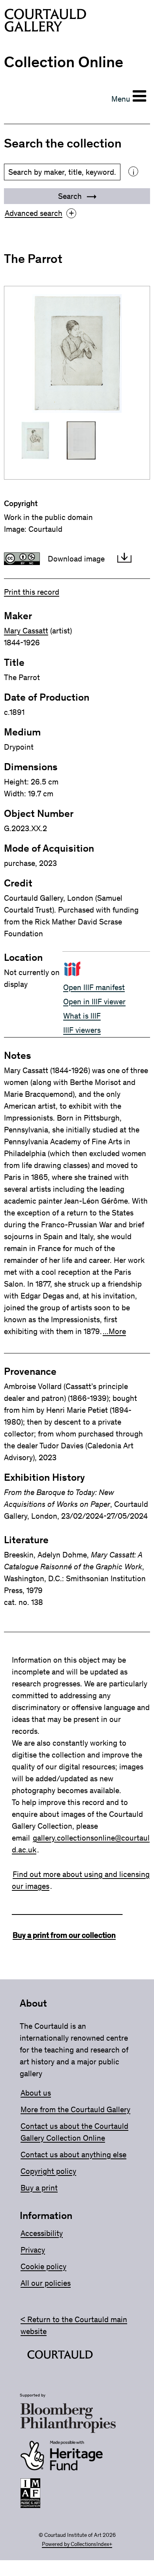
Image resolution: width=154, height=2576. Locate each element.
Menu (121, 99)
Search (71, 196)
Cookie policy (43, 2266)
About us (36, 2093)
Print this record (32, 592)
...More (114, 1331)
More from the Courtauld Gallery (75, 2109)
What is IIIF (82, 1016)
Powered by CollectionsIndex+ (77, 2544)
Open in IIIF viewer (94, 1002)
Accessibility (42, 2233)
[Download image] (124, 559)
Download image (76, 559)
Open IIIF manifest (94, 987)
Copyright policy (48, 2171)
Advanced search (39, 213)
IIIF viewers (82, 1030)
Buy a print (39, 2188)
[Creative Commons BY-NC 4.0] (22, 559)
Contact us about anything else (73, 2155)
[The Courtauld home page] (45, 22)
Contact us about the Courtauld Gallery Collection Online (74, 2132)
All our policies (46, 2283)
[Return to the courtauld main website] (60, 2356)
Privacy (33, 2250)
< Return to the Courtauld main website (74, 2325)
